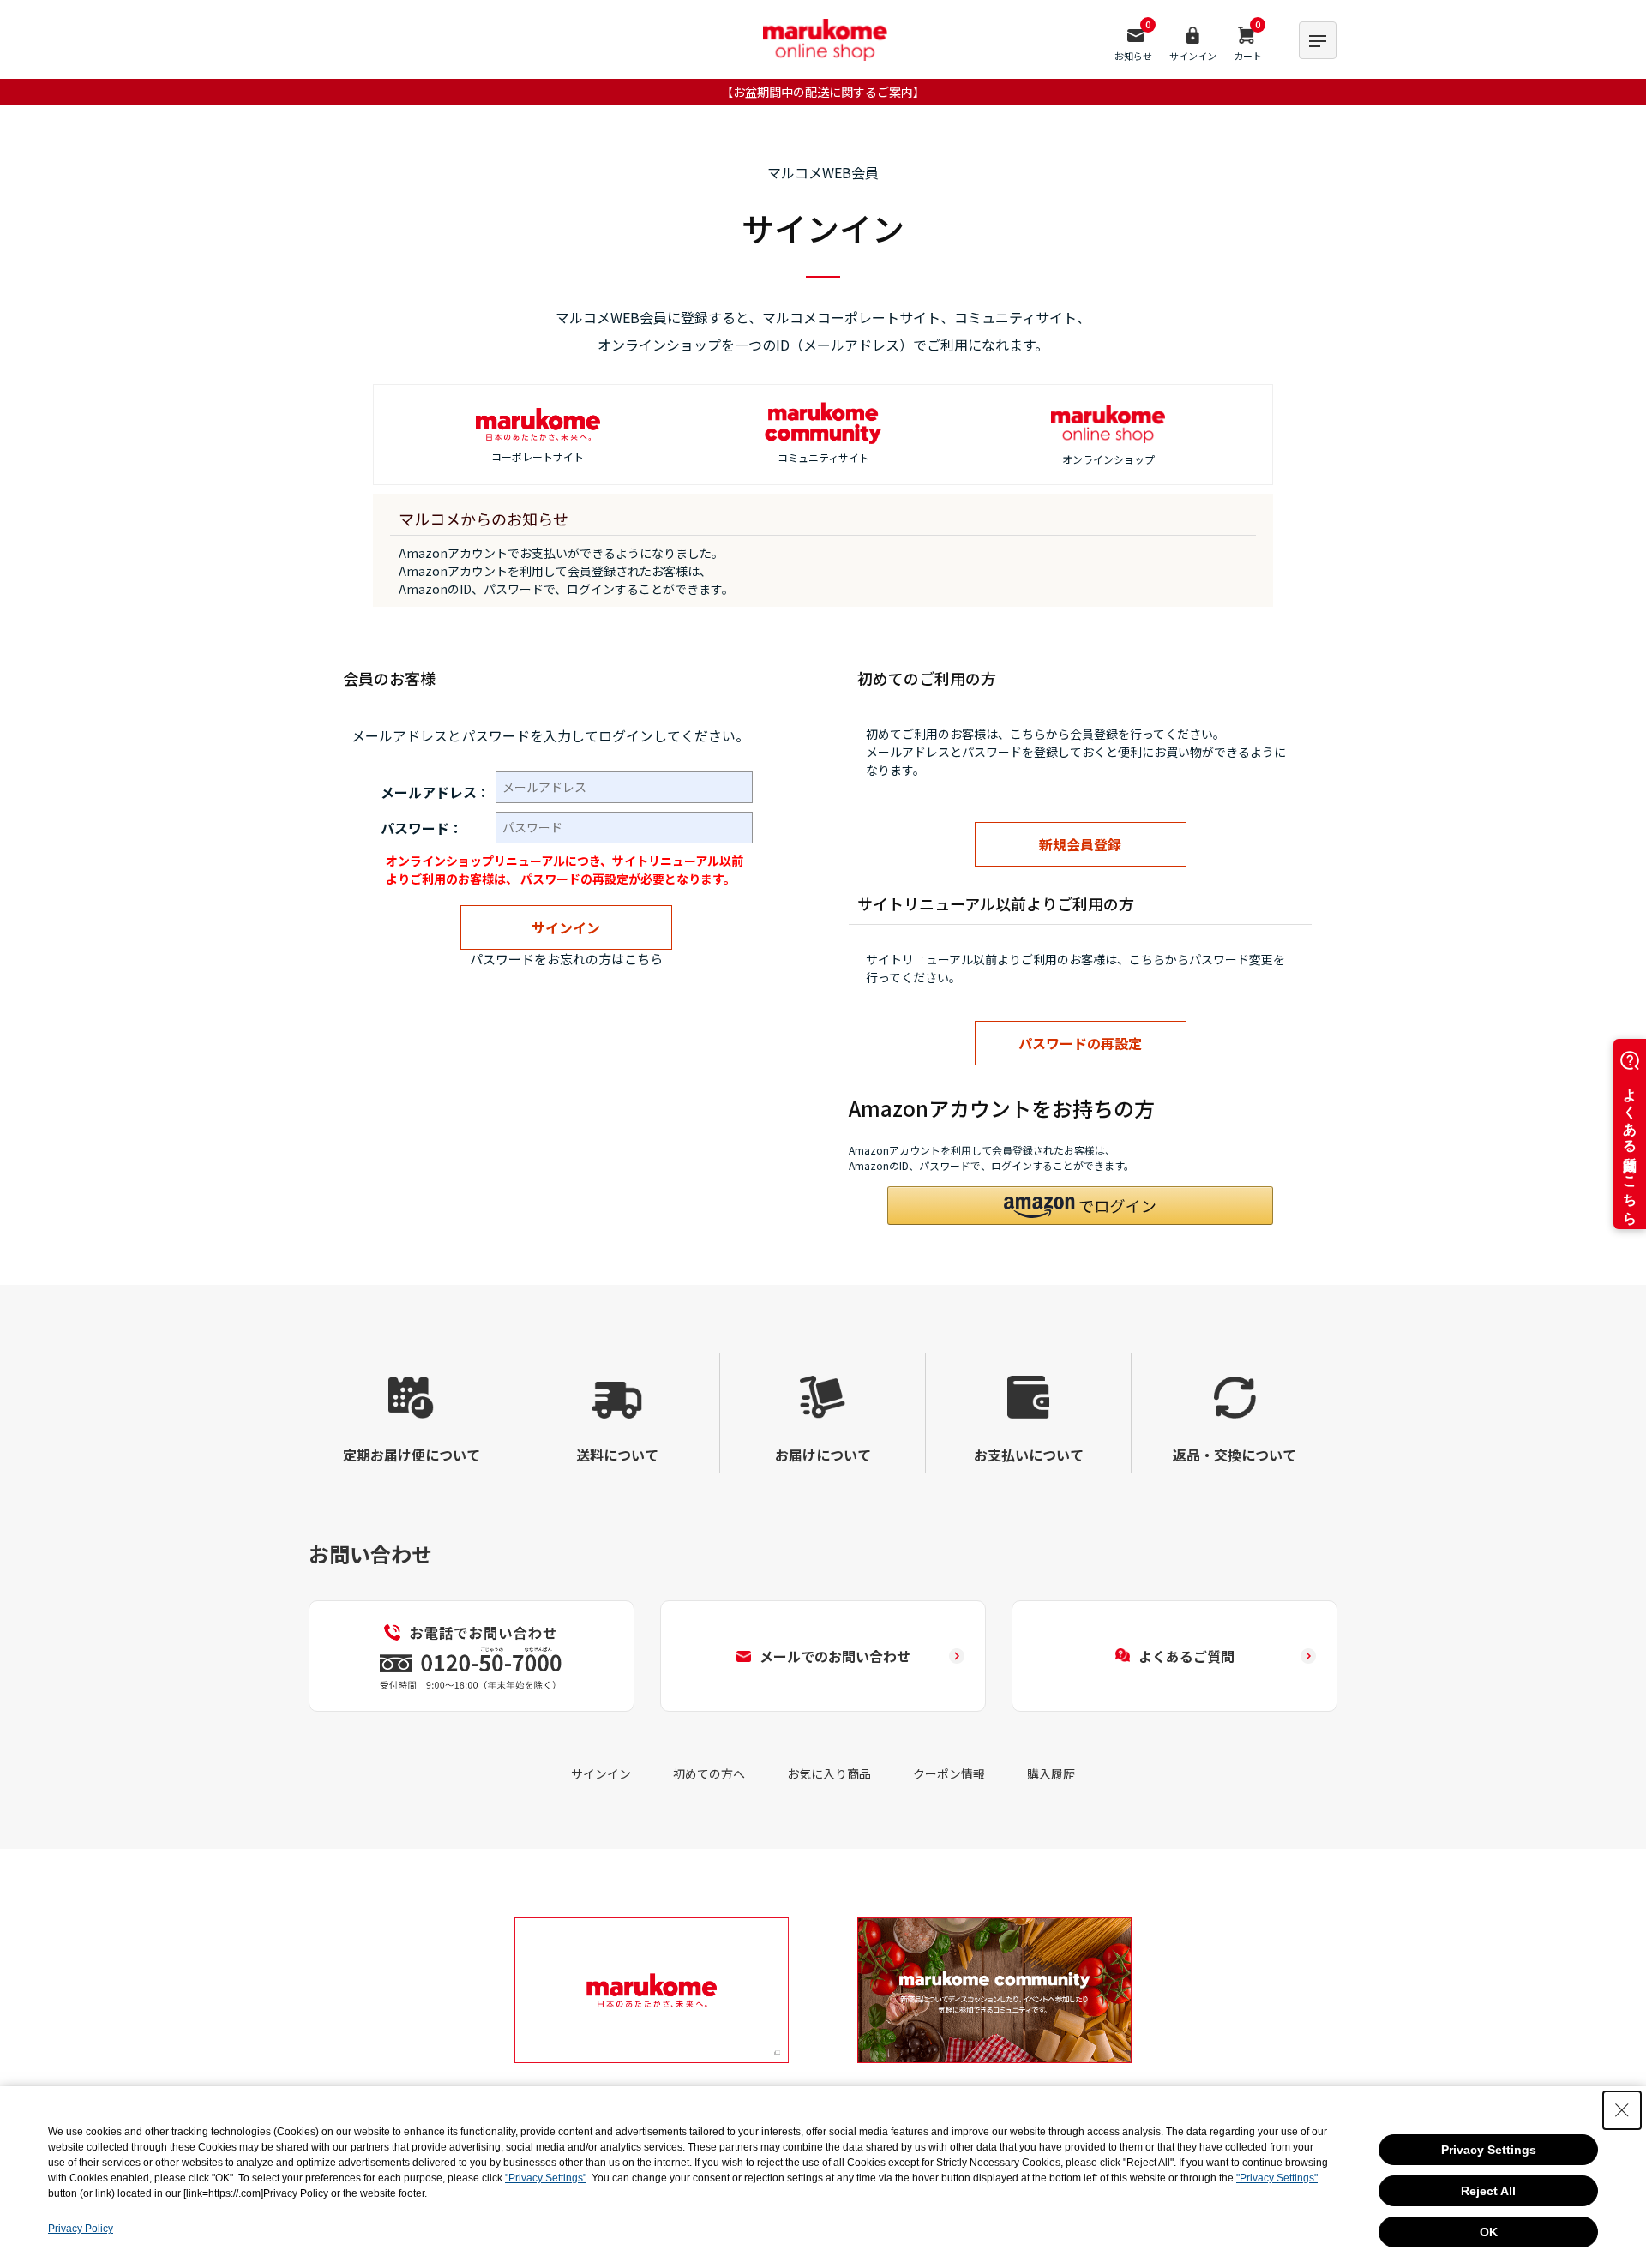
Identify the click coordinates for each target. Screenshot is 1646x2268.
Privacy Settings (1489, 2150)
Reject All (1488, 2191)
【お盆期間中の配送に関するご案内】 (823, 92)
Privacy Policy (81, 2229)
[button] (1080, 1206)
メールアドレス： (436, 792)
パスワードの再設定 (574, 879)
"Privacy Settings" (546, 2178)
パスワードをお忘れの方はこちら (566, 959)
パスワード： (422, 828)
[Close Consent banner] (1622, 2110)
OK (1489, 2232)
